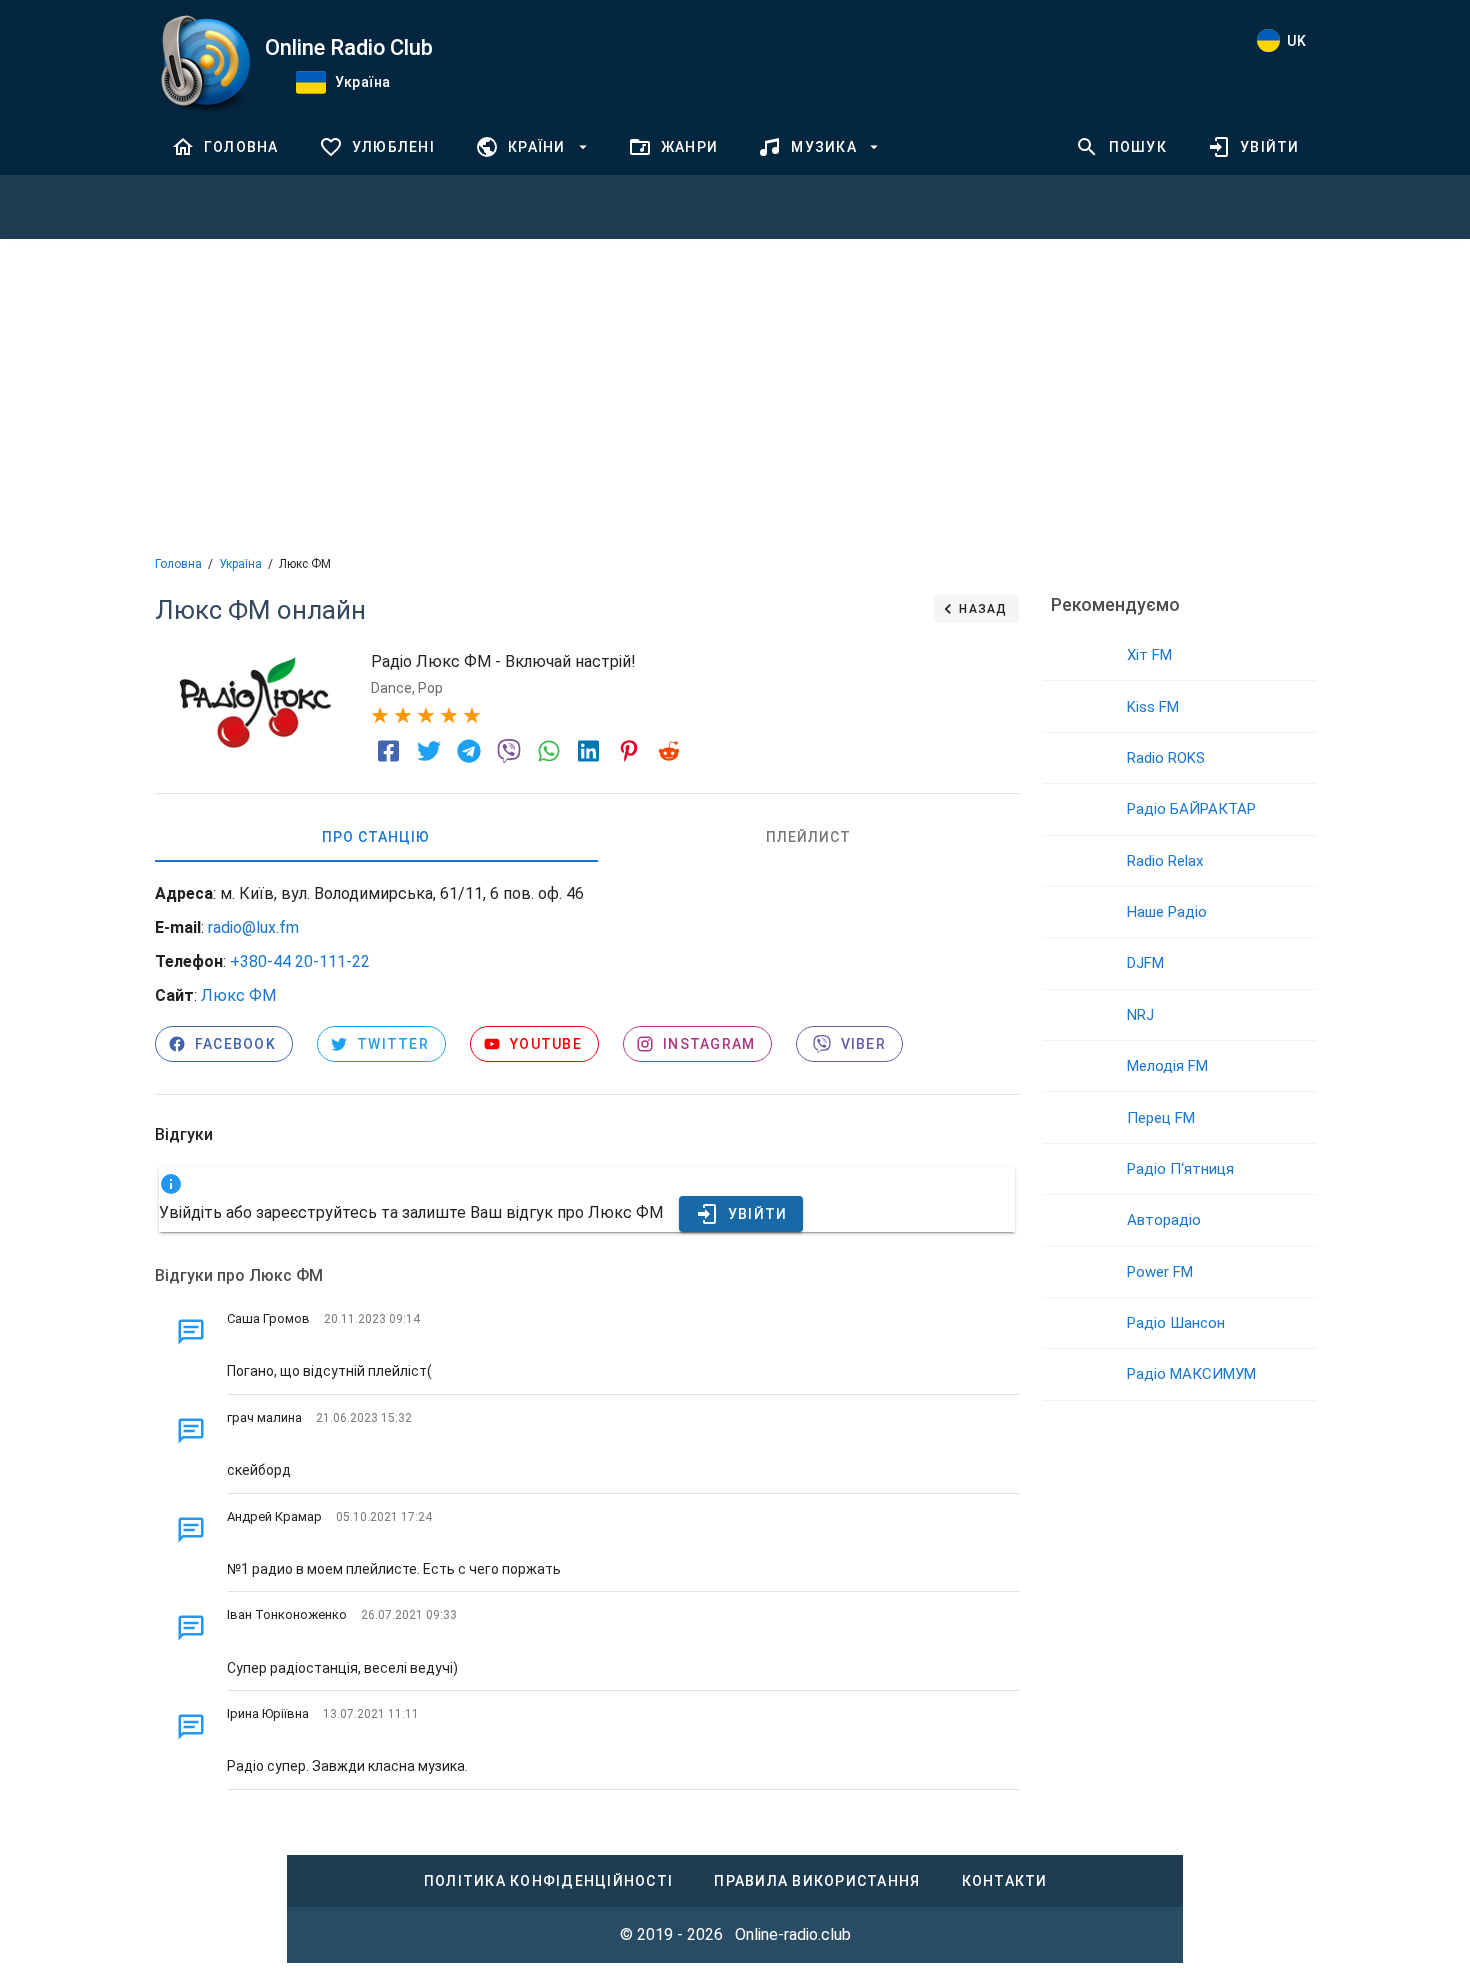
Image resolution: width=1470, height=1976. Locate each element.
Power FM (1160, 1272)
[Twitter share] (429, 751)
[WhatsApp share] (549, 751)
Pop (430, 688)
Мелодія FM (1167, 1066)
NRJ (1140, 1015)
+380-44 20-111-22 (300, 961)
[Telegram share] (469, 751)
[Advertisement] (735, 395)
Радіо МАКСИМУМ (1191, 1374)
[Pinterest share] (629, 751)
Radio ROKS (1166, 758)
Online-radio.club (793, 1934)
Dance (391, 688)
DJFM (1145, 963)
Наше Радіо (1167, 912)
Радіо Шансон (1176, 1323)
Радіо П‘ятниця (1180, 1169)
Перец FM (1161, 1118)
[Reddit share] (669, 751)
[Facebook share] (389, 751)
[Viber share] (509, 751)
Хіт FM (1149, 655)
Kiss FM (1153, 707)
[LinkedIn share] (589, 751)
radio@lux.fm (253, 927)
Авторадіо (1164, 1220)
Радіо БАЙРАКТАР (1191, 809)
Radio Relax (1165, 861)
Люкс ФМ (238, 995)
